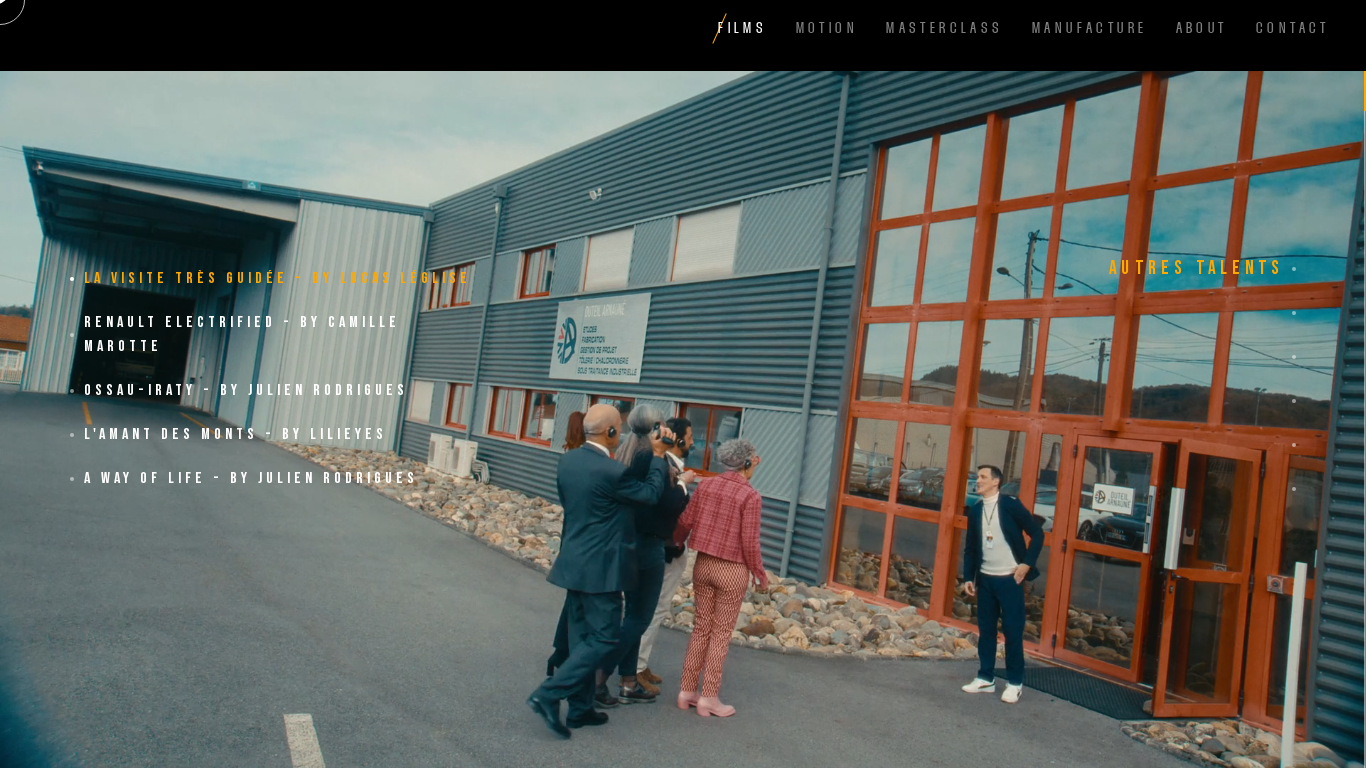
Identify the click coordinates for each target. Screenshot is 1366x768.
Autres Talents (1196, 268)
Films (742, 27)
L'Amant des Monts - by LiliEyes (235, 434)
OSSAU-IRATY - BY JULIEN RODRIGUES (246, 390)
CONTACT (1293, 27)
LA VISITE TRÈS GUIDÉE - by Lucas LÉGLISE (277, 278)
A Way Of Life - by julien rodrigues (251, 478)
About (1202, 27)
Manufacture (1089, 27)
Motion (827, 27)
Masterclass (944, 27)
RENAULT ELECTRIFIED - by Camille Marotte (242, 334)
